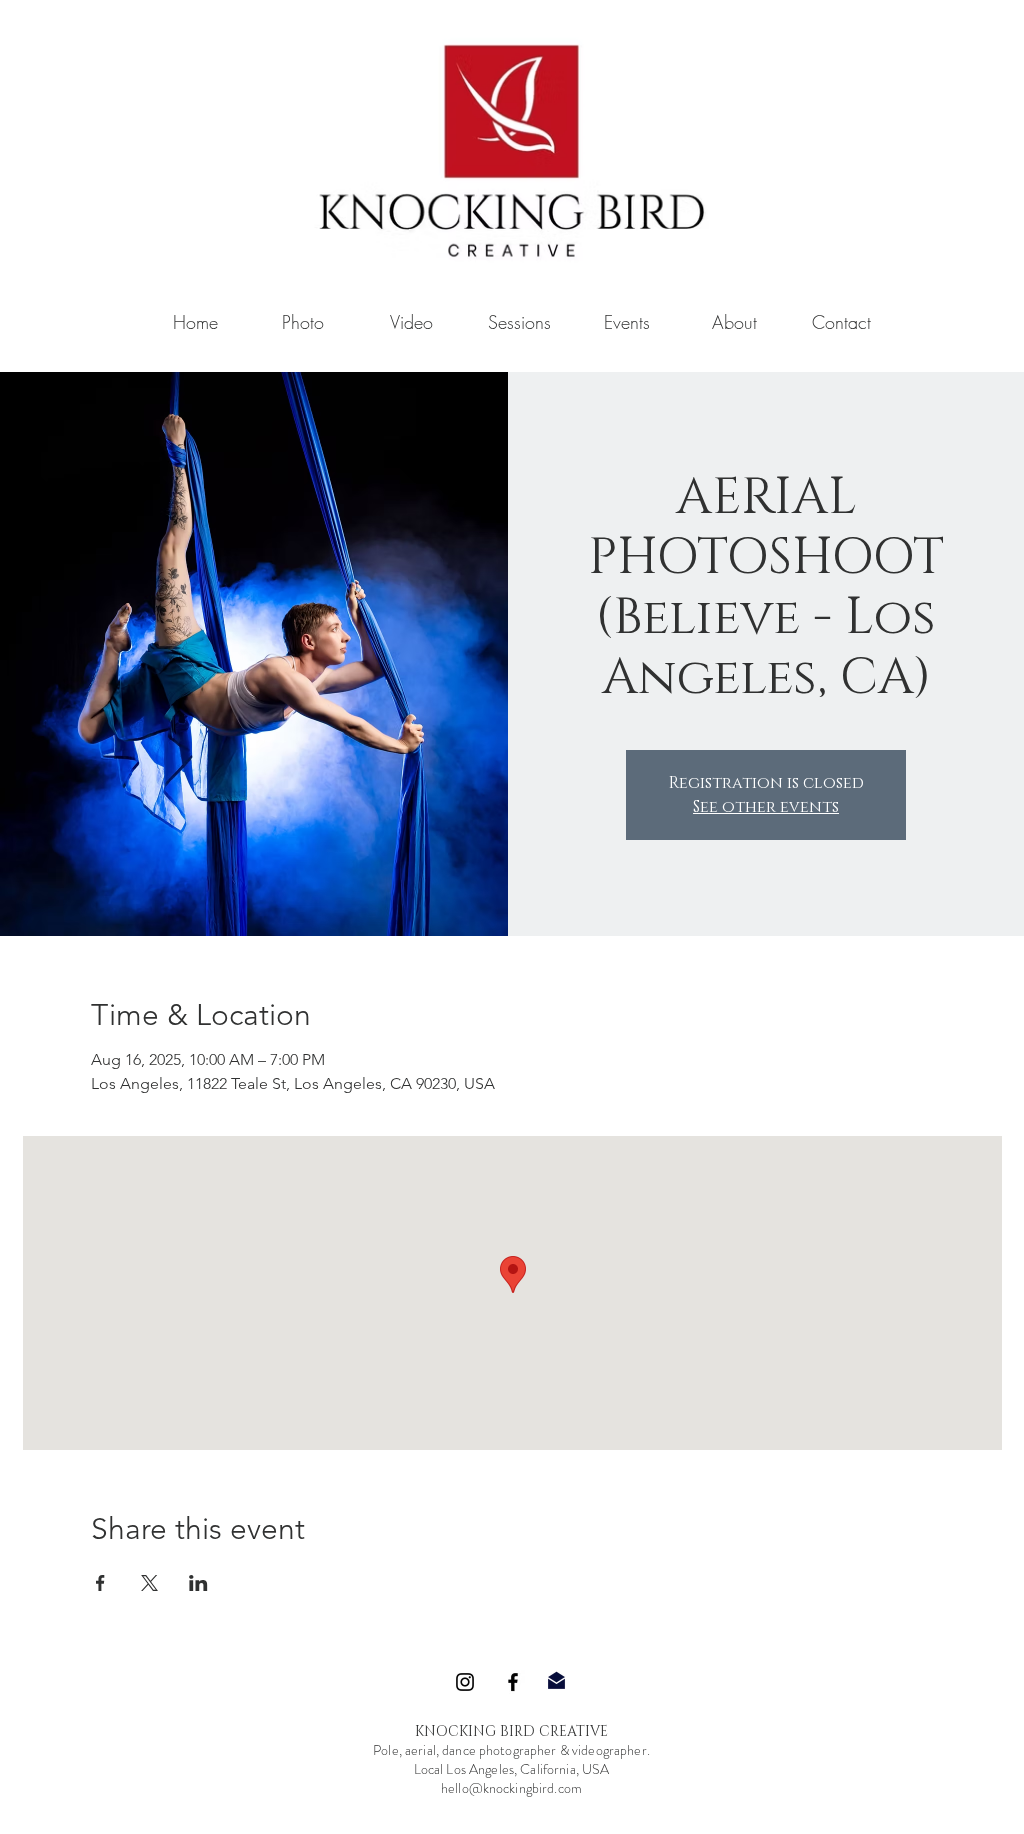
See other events (766, 807)
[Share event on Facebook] (100, 1583)
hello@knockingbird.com (511, 1788)
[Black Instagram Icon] (465, 1682)
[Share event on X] (149, 1583)
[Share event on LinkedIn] (198, 1583)
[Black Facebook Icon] (513, 1682)
